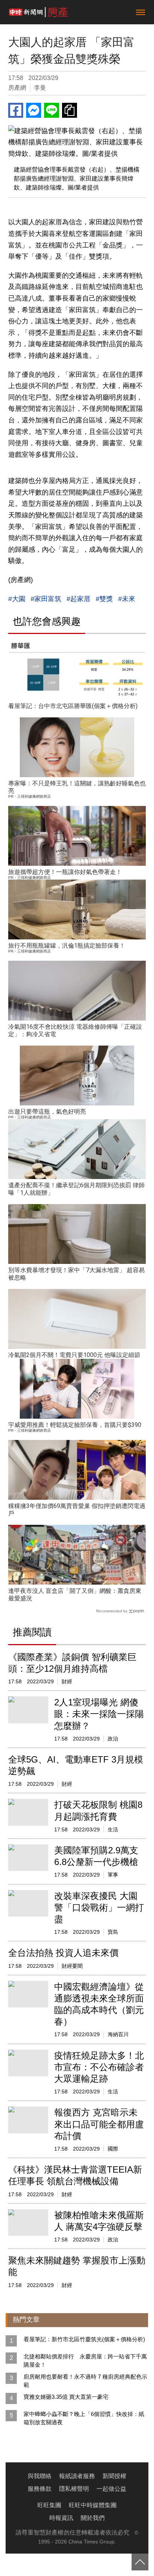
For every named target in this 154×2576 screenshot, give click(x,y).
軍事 (113, 1875)
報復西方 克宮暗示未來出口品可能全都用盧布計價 (99, 2124)
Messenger (34, 110)
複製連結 (70, 110)
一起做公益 (111, 2489)
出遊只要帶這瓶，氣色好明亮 (47, 1112)
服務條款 (40, 2489)
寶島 (113, 1932)
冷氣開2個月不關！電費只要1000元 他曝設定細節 (74, 1355)
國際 (113, 2149)
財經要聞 (72, 1966)
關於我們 (93, 2518)
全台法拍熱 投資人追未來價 (63, 1953)
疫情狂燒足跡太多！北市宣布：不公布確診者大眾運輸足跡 (99, 2067)
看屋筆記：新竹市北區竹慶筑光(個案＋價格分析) (84, 2339)
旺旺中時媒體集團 (93, 2505)
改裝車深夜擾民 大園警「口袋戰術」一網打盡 (99, 1907)
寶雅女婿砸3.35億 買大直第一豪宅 (66, 2397)
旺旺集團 (49, 2505)
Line (52, 110)
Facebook (16, 110)
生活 (113, 1829)
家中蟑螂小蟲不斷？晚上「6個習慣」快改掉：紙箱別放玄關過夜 (84, 2418)
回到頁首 (140, 2562)
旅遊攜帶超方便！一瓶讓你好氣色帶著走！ (65, 872)
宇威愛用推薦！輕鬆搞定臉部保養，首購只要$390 (75, 1425)
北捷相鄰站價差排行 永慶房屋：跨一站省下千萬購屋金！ (85, 2360)
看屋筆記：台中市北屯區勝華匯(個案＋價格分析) (73, 706)
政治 (113, 1739)
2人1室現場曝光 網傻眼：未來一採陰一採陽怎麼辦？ (99, 1714)
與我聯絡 (40, 2476)
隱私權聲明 (74, 2489)
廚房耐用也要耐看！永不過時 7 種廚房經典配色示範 (85, 2381)
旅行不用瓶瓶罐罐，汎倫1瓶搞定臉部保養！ (67, 946)
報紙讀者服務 (77, 2476)
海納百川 (118, 2034)
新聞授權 (114, 2476)
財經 (67, 1681)
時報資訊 (61, 2518)
